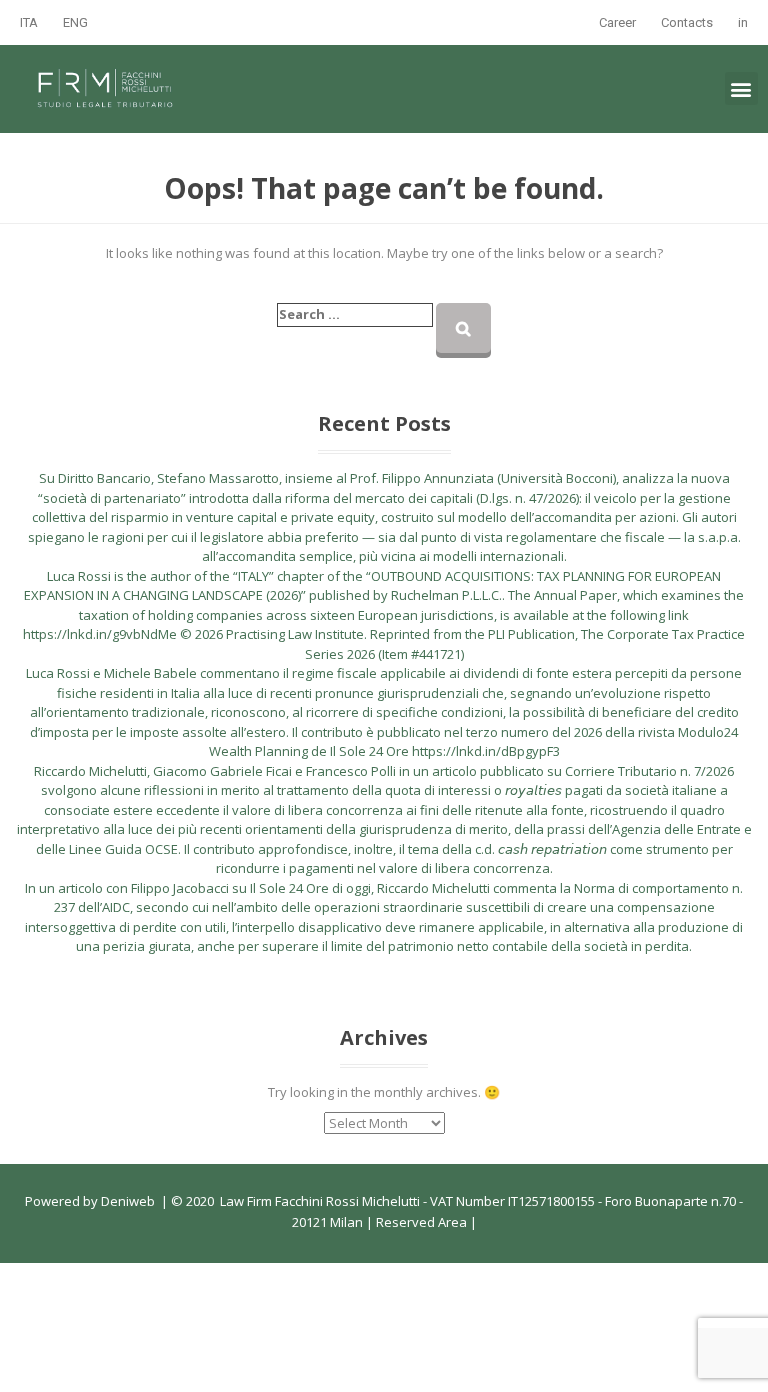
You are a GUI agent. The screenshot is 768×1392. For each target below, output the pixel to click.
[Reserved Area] (468, 1222)
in (743, 22)
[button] (741, 88)
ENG (75, 22)
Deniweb (128, 1201)
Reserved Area (420, 1222)
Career (617, 22)
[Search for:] (355, 315)
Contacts (687, 22)
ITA (29, 22)
